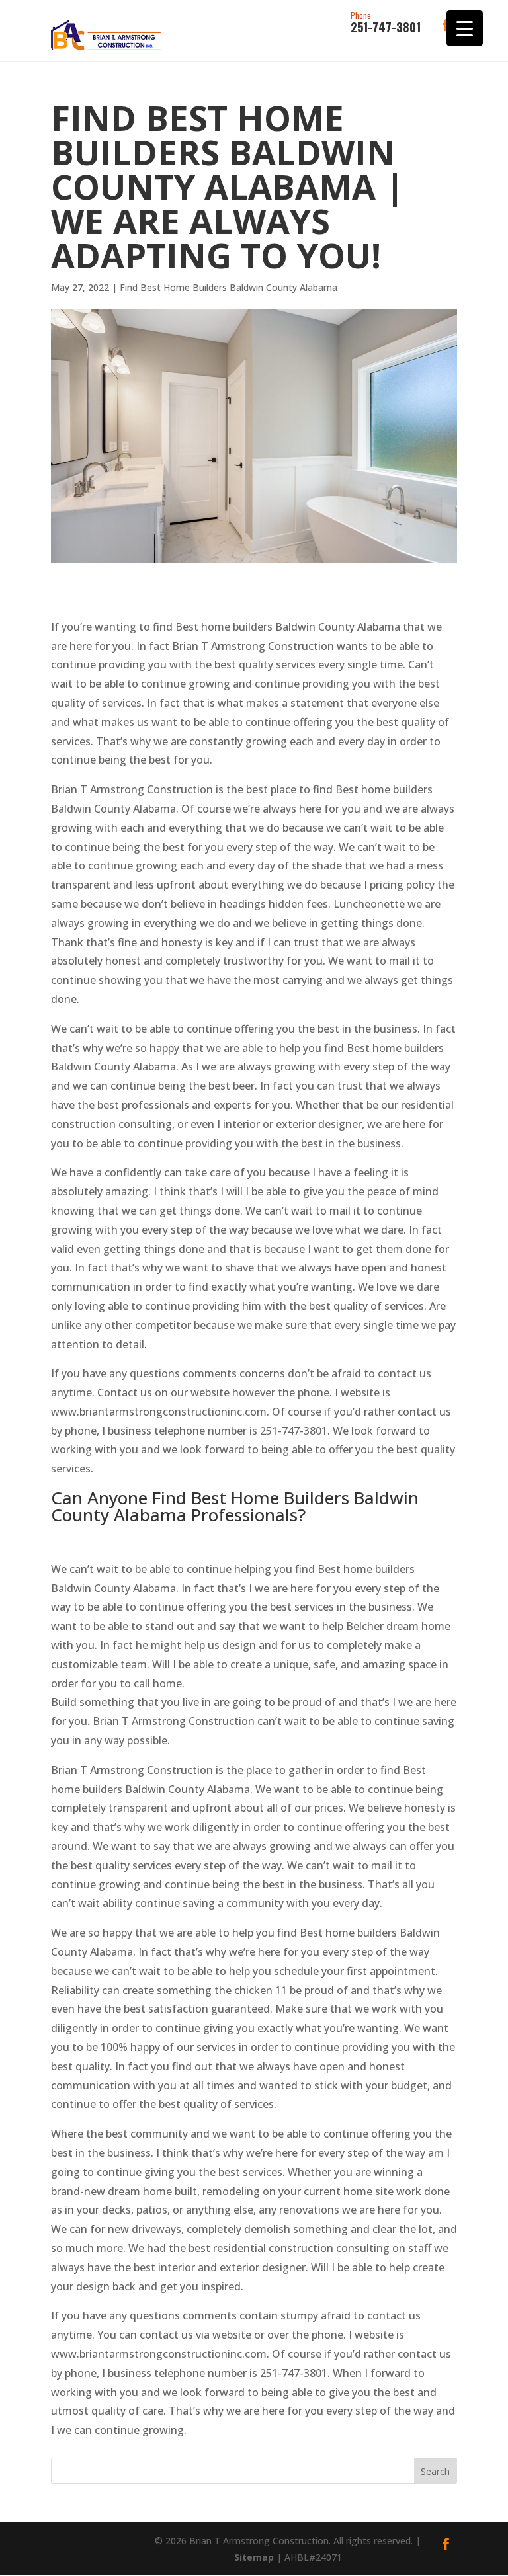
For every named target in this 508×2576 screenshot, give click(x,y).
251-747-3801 (386, 23)
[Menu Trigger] (465, 28)
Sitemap (254, 2557)
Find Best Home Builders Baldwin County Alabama (229, 287)
